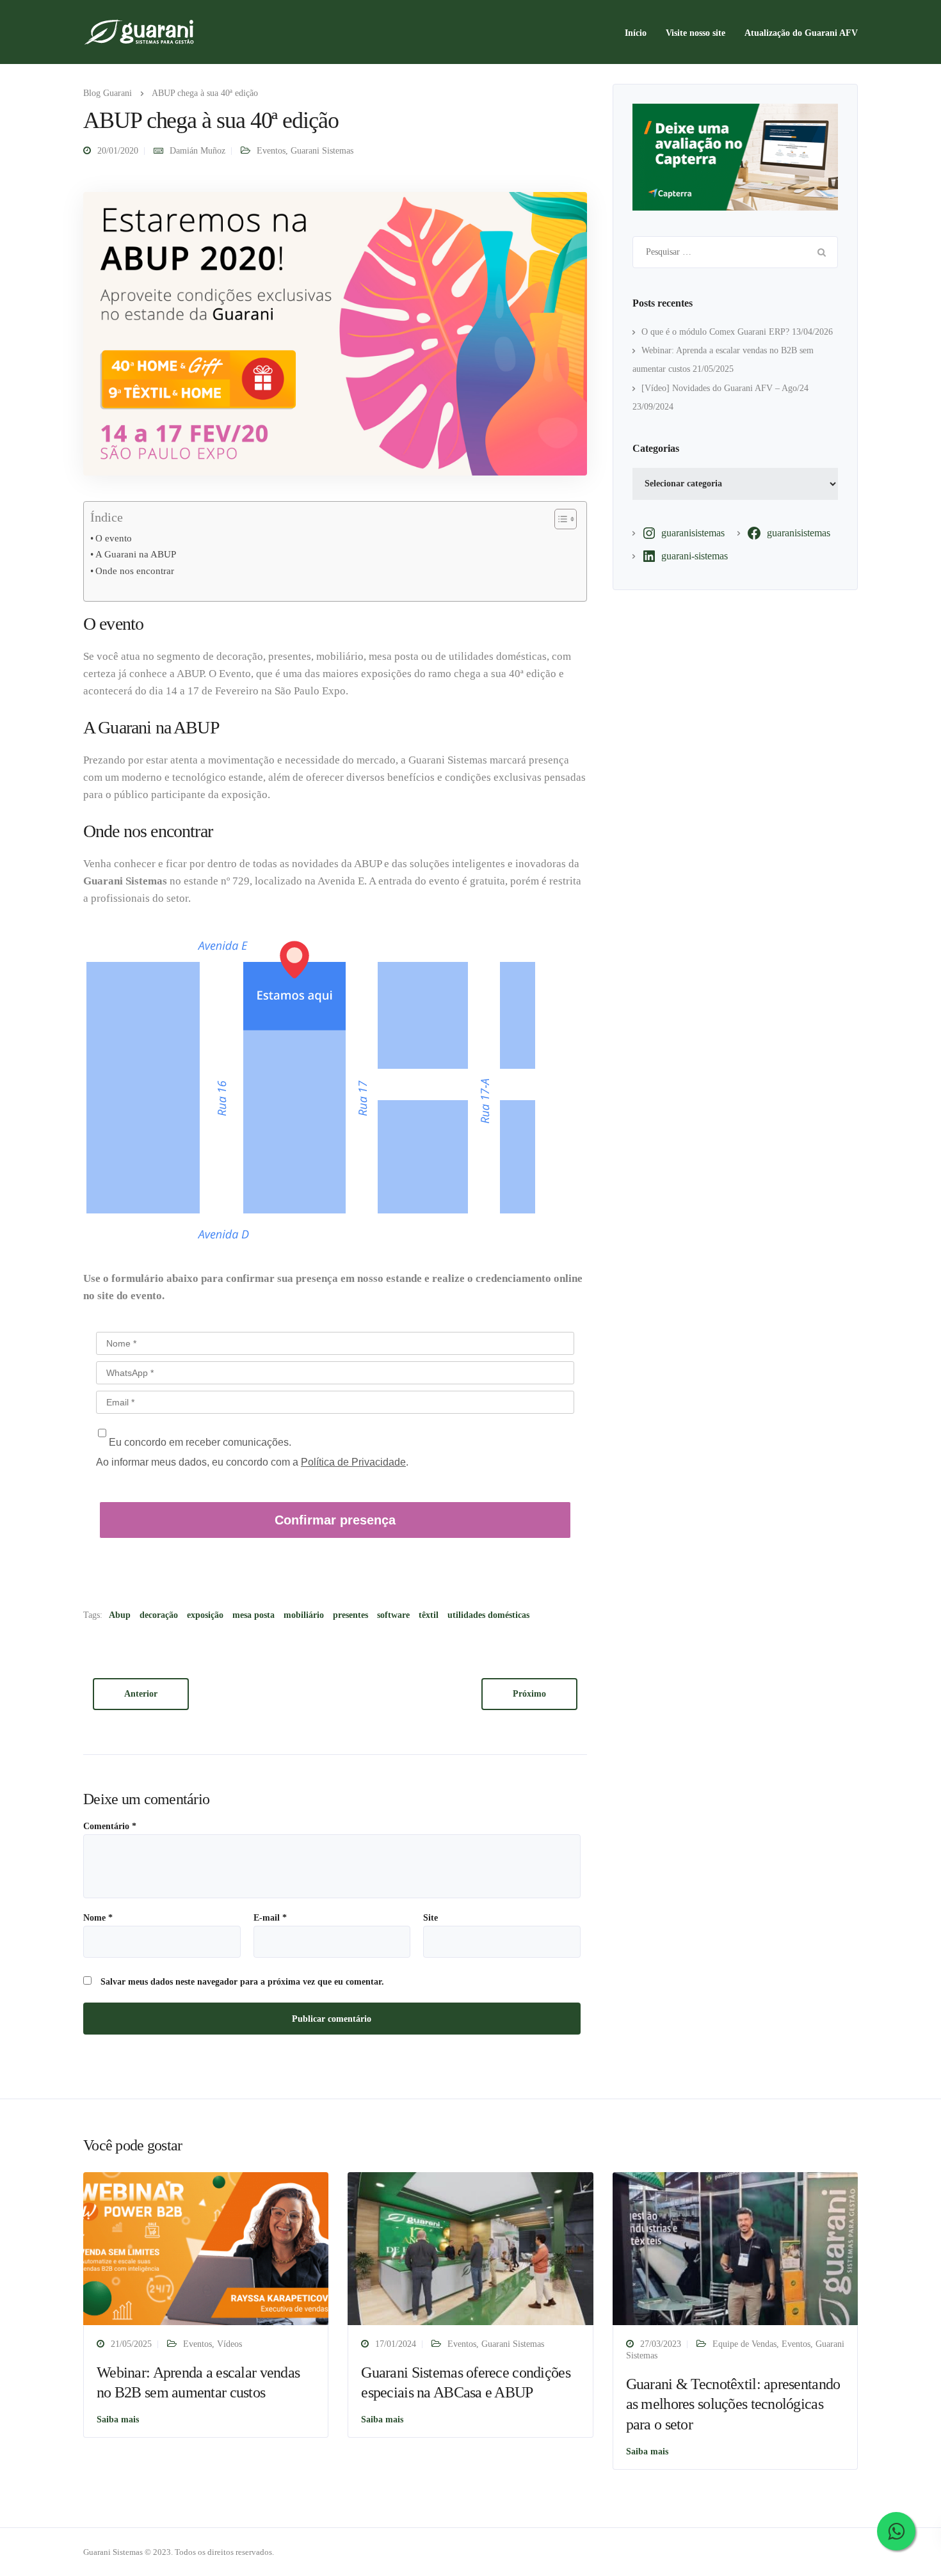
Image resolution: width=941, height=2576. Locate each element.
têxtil (429, 1615)
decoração (159, 1615)
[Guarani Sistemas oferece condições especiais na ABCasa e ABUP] (470, 2248)
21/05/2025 (131, 2344)
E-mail (270, 1918)
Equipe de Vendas (744, 2344)
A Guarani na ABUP (136, 554)
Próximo (529, 1694)
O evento (114, 538)
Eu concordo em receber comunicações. (199, 1442)
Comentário (110, 1827)
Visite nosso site (696, 33)
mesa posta (253, 1615)
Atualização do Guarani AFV (801, 33)
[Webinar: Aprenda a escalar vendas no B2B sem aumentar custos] (206, 2248)
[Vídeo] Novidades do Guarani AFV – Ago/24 (725, 388)
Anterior (141, 1694)
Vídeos (229, 2344)
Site (430, 1918)
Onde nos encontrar (135, 571)
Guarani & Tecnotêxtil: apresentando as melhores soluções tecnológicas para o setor (733, 2404)
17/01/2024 (396, 2344)
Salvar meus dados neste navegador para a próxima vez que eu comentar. (242, 1982)
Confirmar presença (335, 1520)
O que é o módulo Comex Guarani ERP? (715, 332)
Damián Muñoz (197, 151)
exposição (205, 1615)
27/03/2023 (661, 2344)
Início (636, 33)
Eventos (271, 151)
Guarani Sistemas (322, 151)
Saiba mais (118, 2420)
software (393, 1615)
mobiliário (304, 1615)
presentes (350, 1615)
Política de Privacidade (353, 1462)
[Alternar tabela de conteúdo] (559, 519)
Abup (120, 1615)
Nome (98, 1918)
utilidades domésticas (488, 1615)
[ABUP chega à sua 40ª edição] (335, 333)
